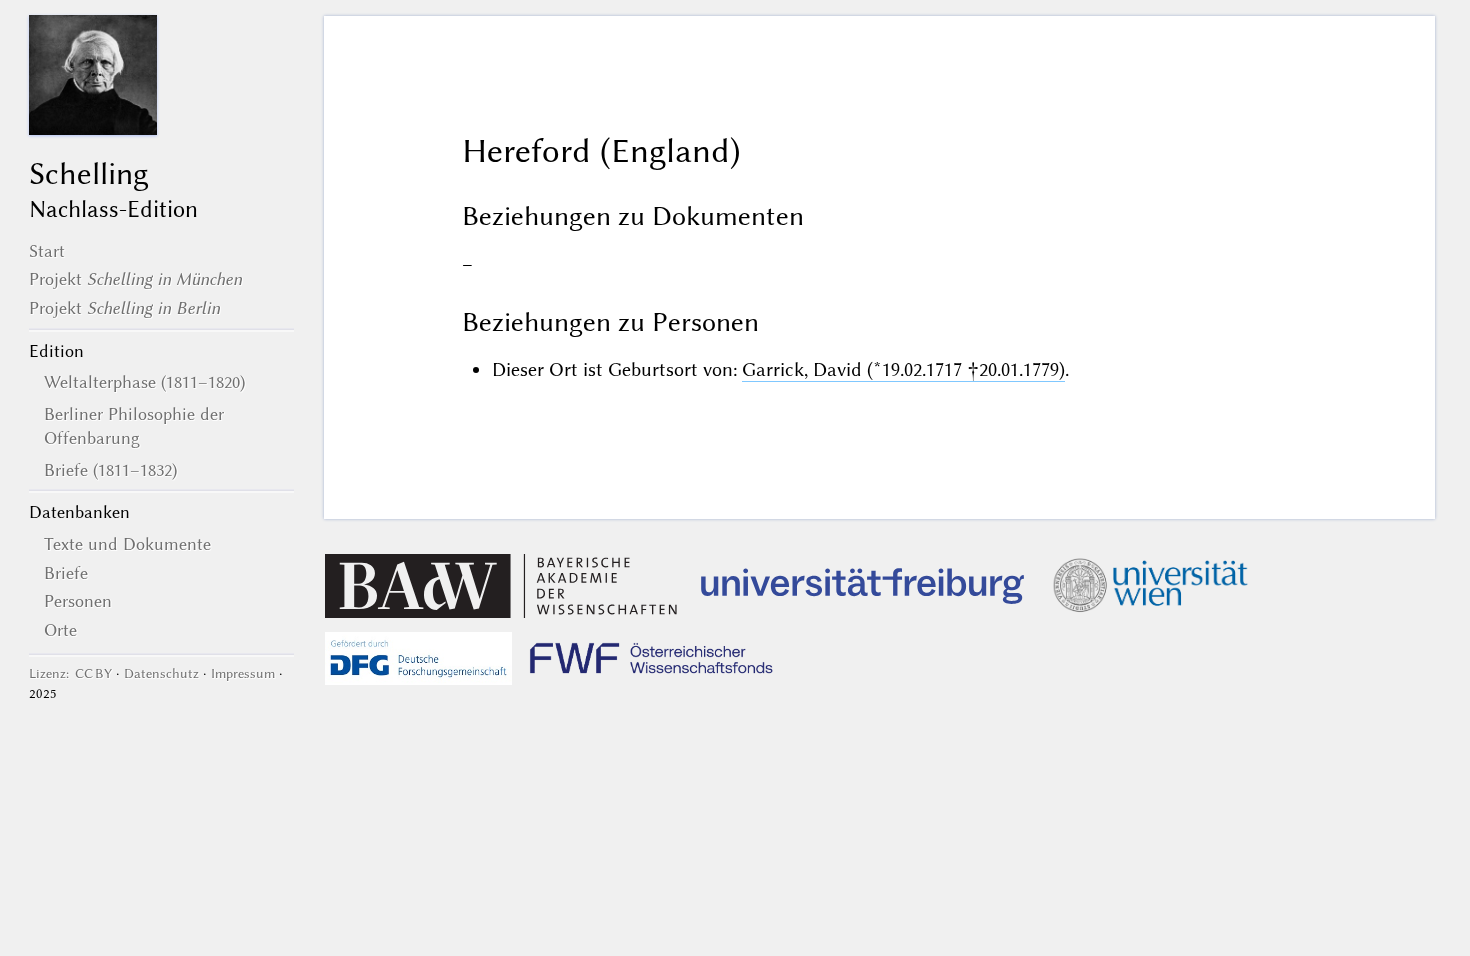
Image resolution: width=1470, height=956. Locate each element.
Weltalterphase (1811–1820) (144, 382)
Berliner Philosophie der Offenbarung (134, 426)
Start (47, 251)
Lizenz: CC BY (70, 673)
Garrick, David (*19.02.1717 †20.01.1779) (903, 369)
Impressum (243, 673)
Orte (60, 630)
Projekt (135, 279)
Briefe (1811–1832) (110, 470)
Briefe (66, 573)
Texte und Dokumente (127, 544)
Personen (78, 601)
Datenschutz (161, 673)
